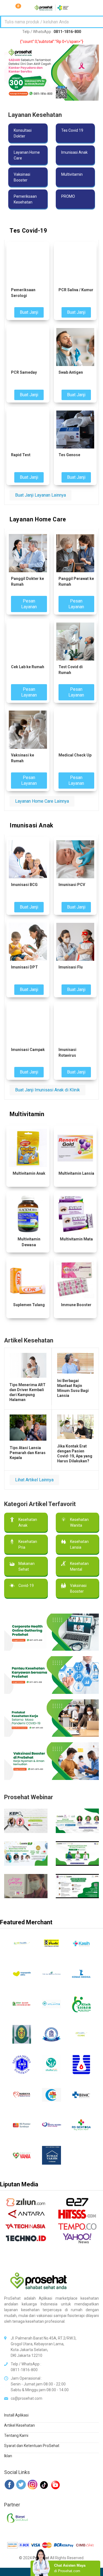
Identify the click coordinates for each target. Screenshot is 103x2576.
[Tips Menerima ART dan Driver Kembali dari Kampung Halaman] (28, 1365)
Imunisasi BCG (24, 885)
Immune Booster (76, 1305)
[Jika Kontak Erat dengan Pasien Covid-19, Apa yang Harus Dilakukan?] (76, 1427)
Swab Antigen (71, 372)
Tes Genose (69, 455)
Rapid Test (21, 455)
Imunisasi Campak (28, 1050)
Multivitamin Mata (76, 1239)
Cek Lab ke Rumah (28, 667)
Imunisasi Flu (71, 967)
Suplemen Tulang (29, 1305)
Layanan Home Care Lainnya (42, 801)
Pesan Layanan (29, 604)
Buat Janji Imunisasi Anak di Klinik (48, 1090)
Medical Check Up (75, 755)
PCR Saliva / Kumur (76, 290)
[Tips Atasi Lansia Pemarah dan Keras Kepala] (28, 1428)
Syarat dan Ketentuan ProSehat (32, 2446)
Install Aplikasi (16, 2415)
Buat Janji (29, 312)
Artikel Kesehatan (20, 2425)
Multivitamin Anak (29, 1173)
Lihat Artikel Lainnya (34, 1480)
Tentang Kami (16, 2435)
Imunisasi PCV (72, 885)
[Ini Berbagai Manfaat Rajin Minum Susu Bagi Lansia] (76, 1363)
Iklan (8, 2456)
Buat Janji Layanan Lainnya (41, 495)
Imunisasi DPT (24, 967)
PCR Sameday (24, 372)
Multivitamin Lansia (76, 1173)
